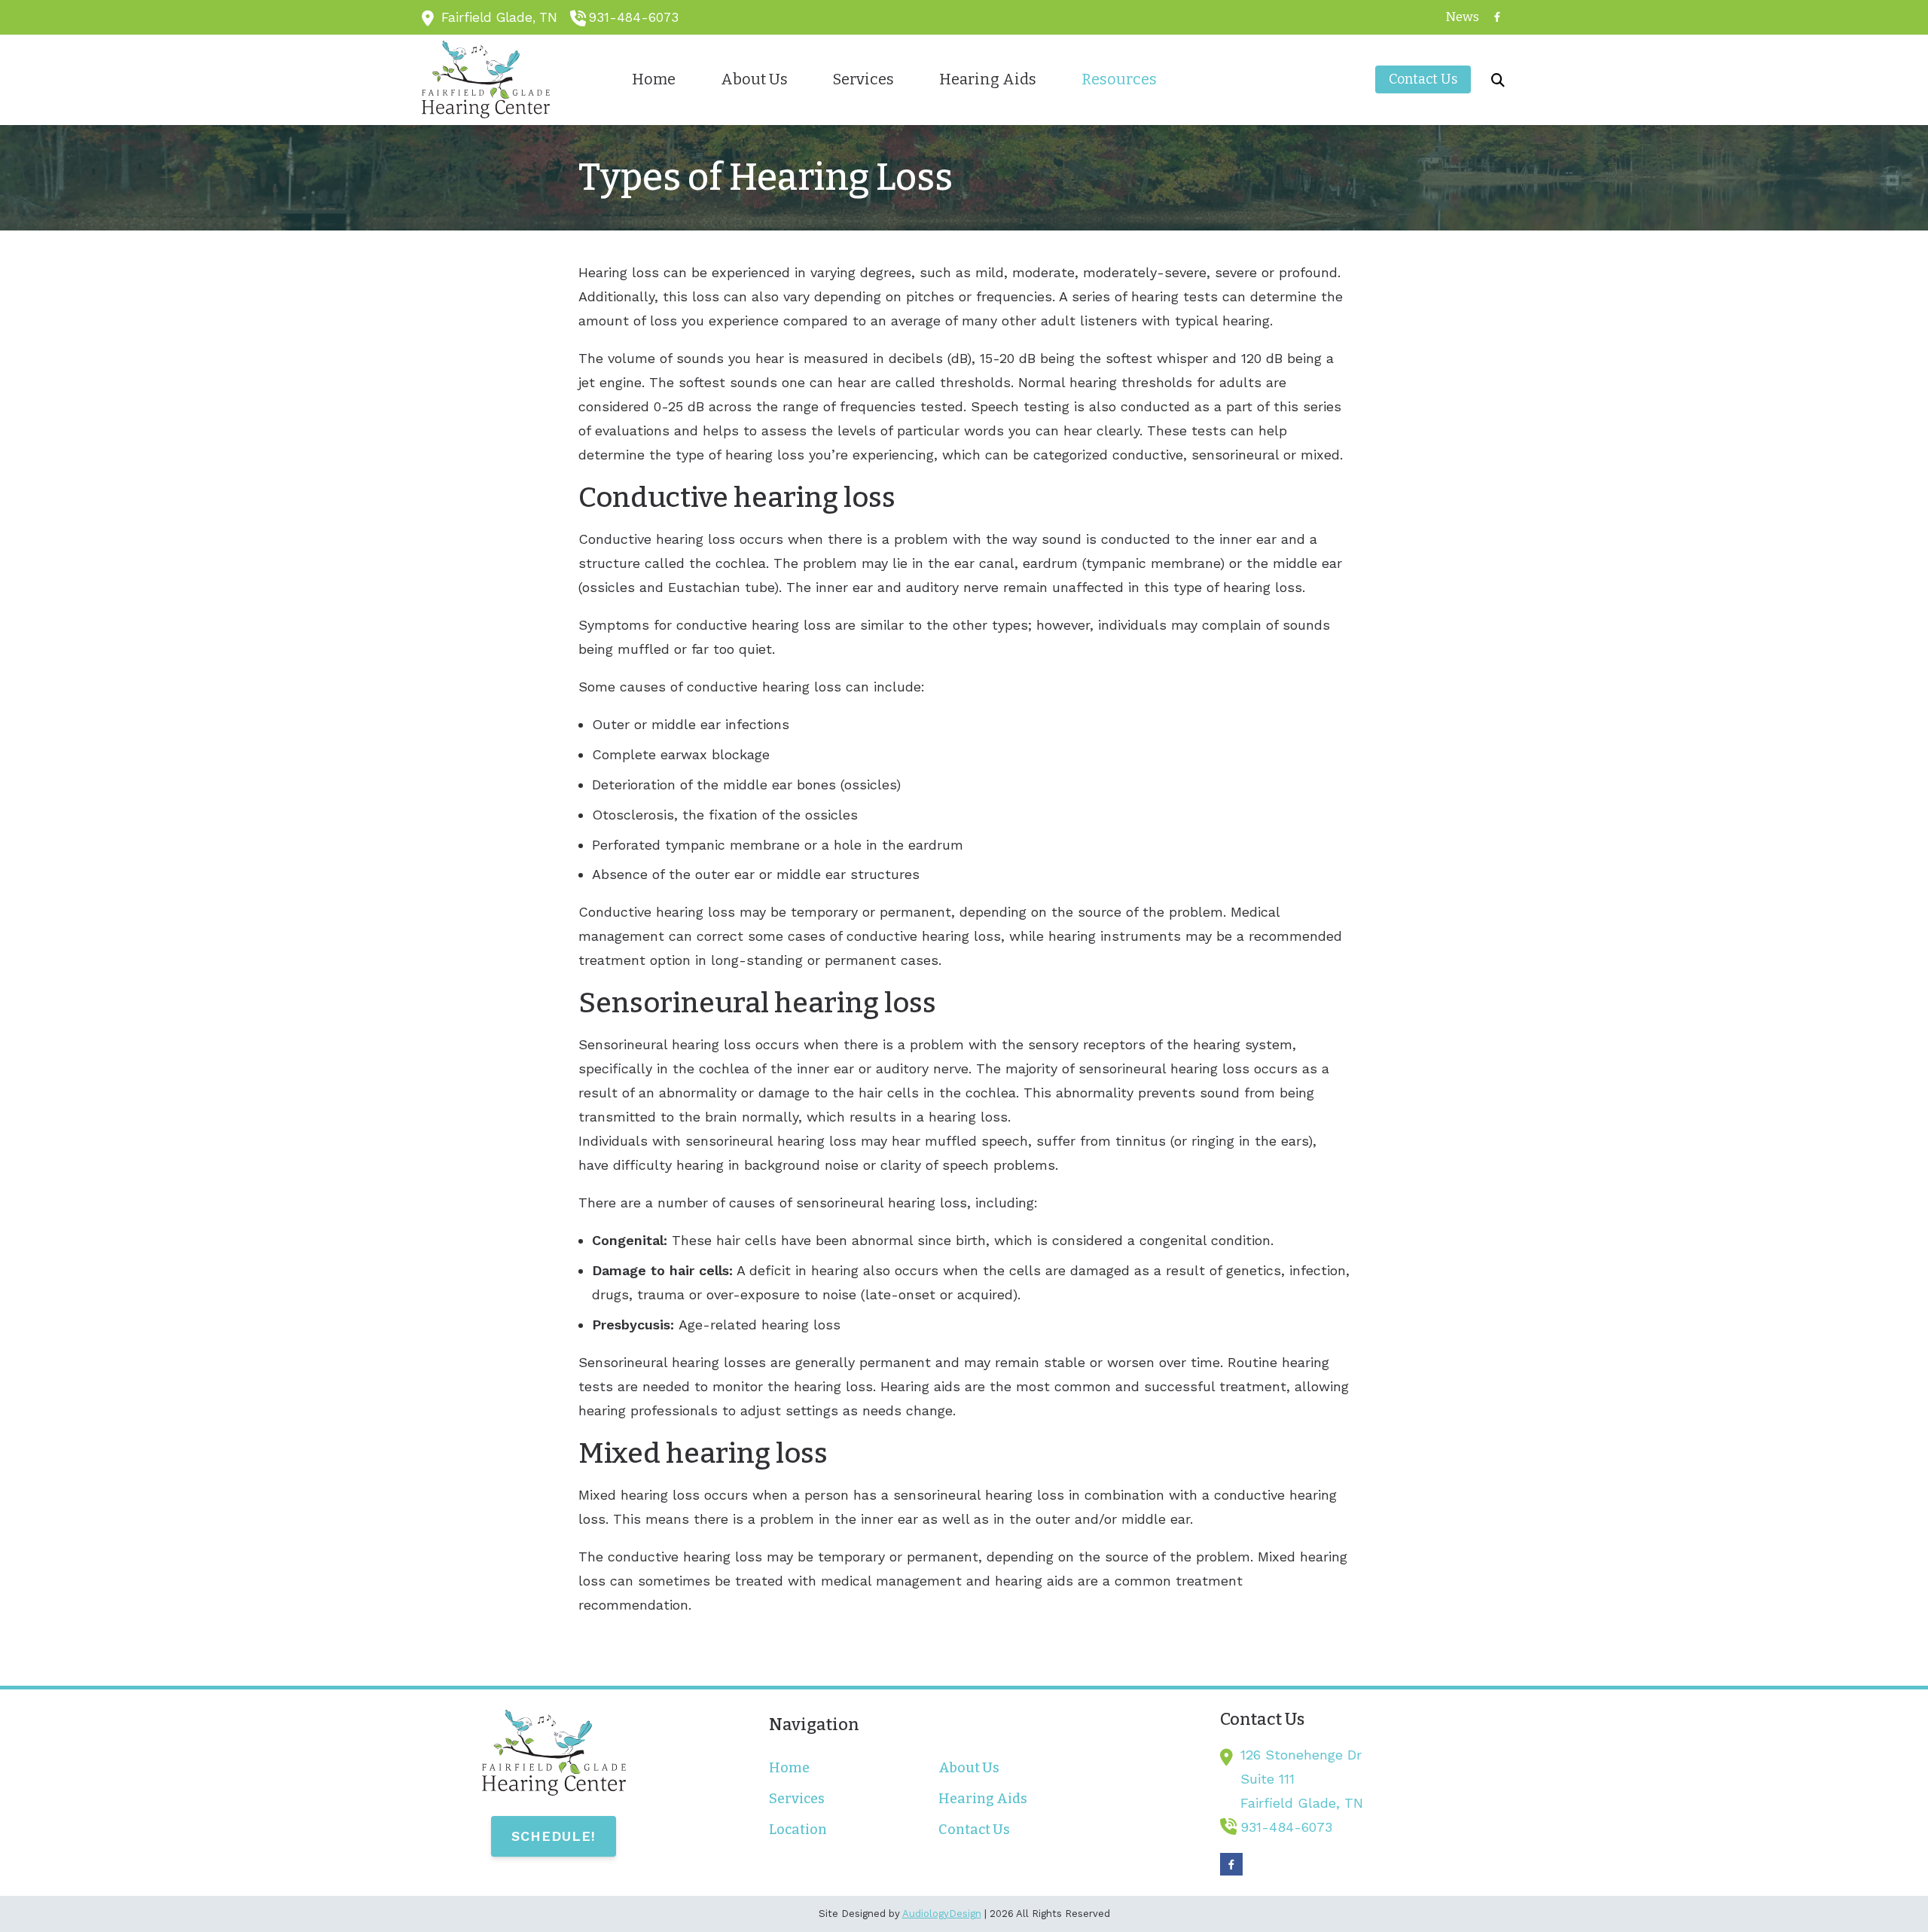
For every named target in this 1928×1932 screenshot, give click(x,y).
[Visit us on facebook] (1497, 17)
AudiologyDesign (942, 1914)
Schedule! (554, 1836)
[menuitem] (1458, 17)
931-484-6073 (634, 17)
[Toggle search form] (1498, 80)
